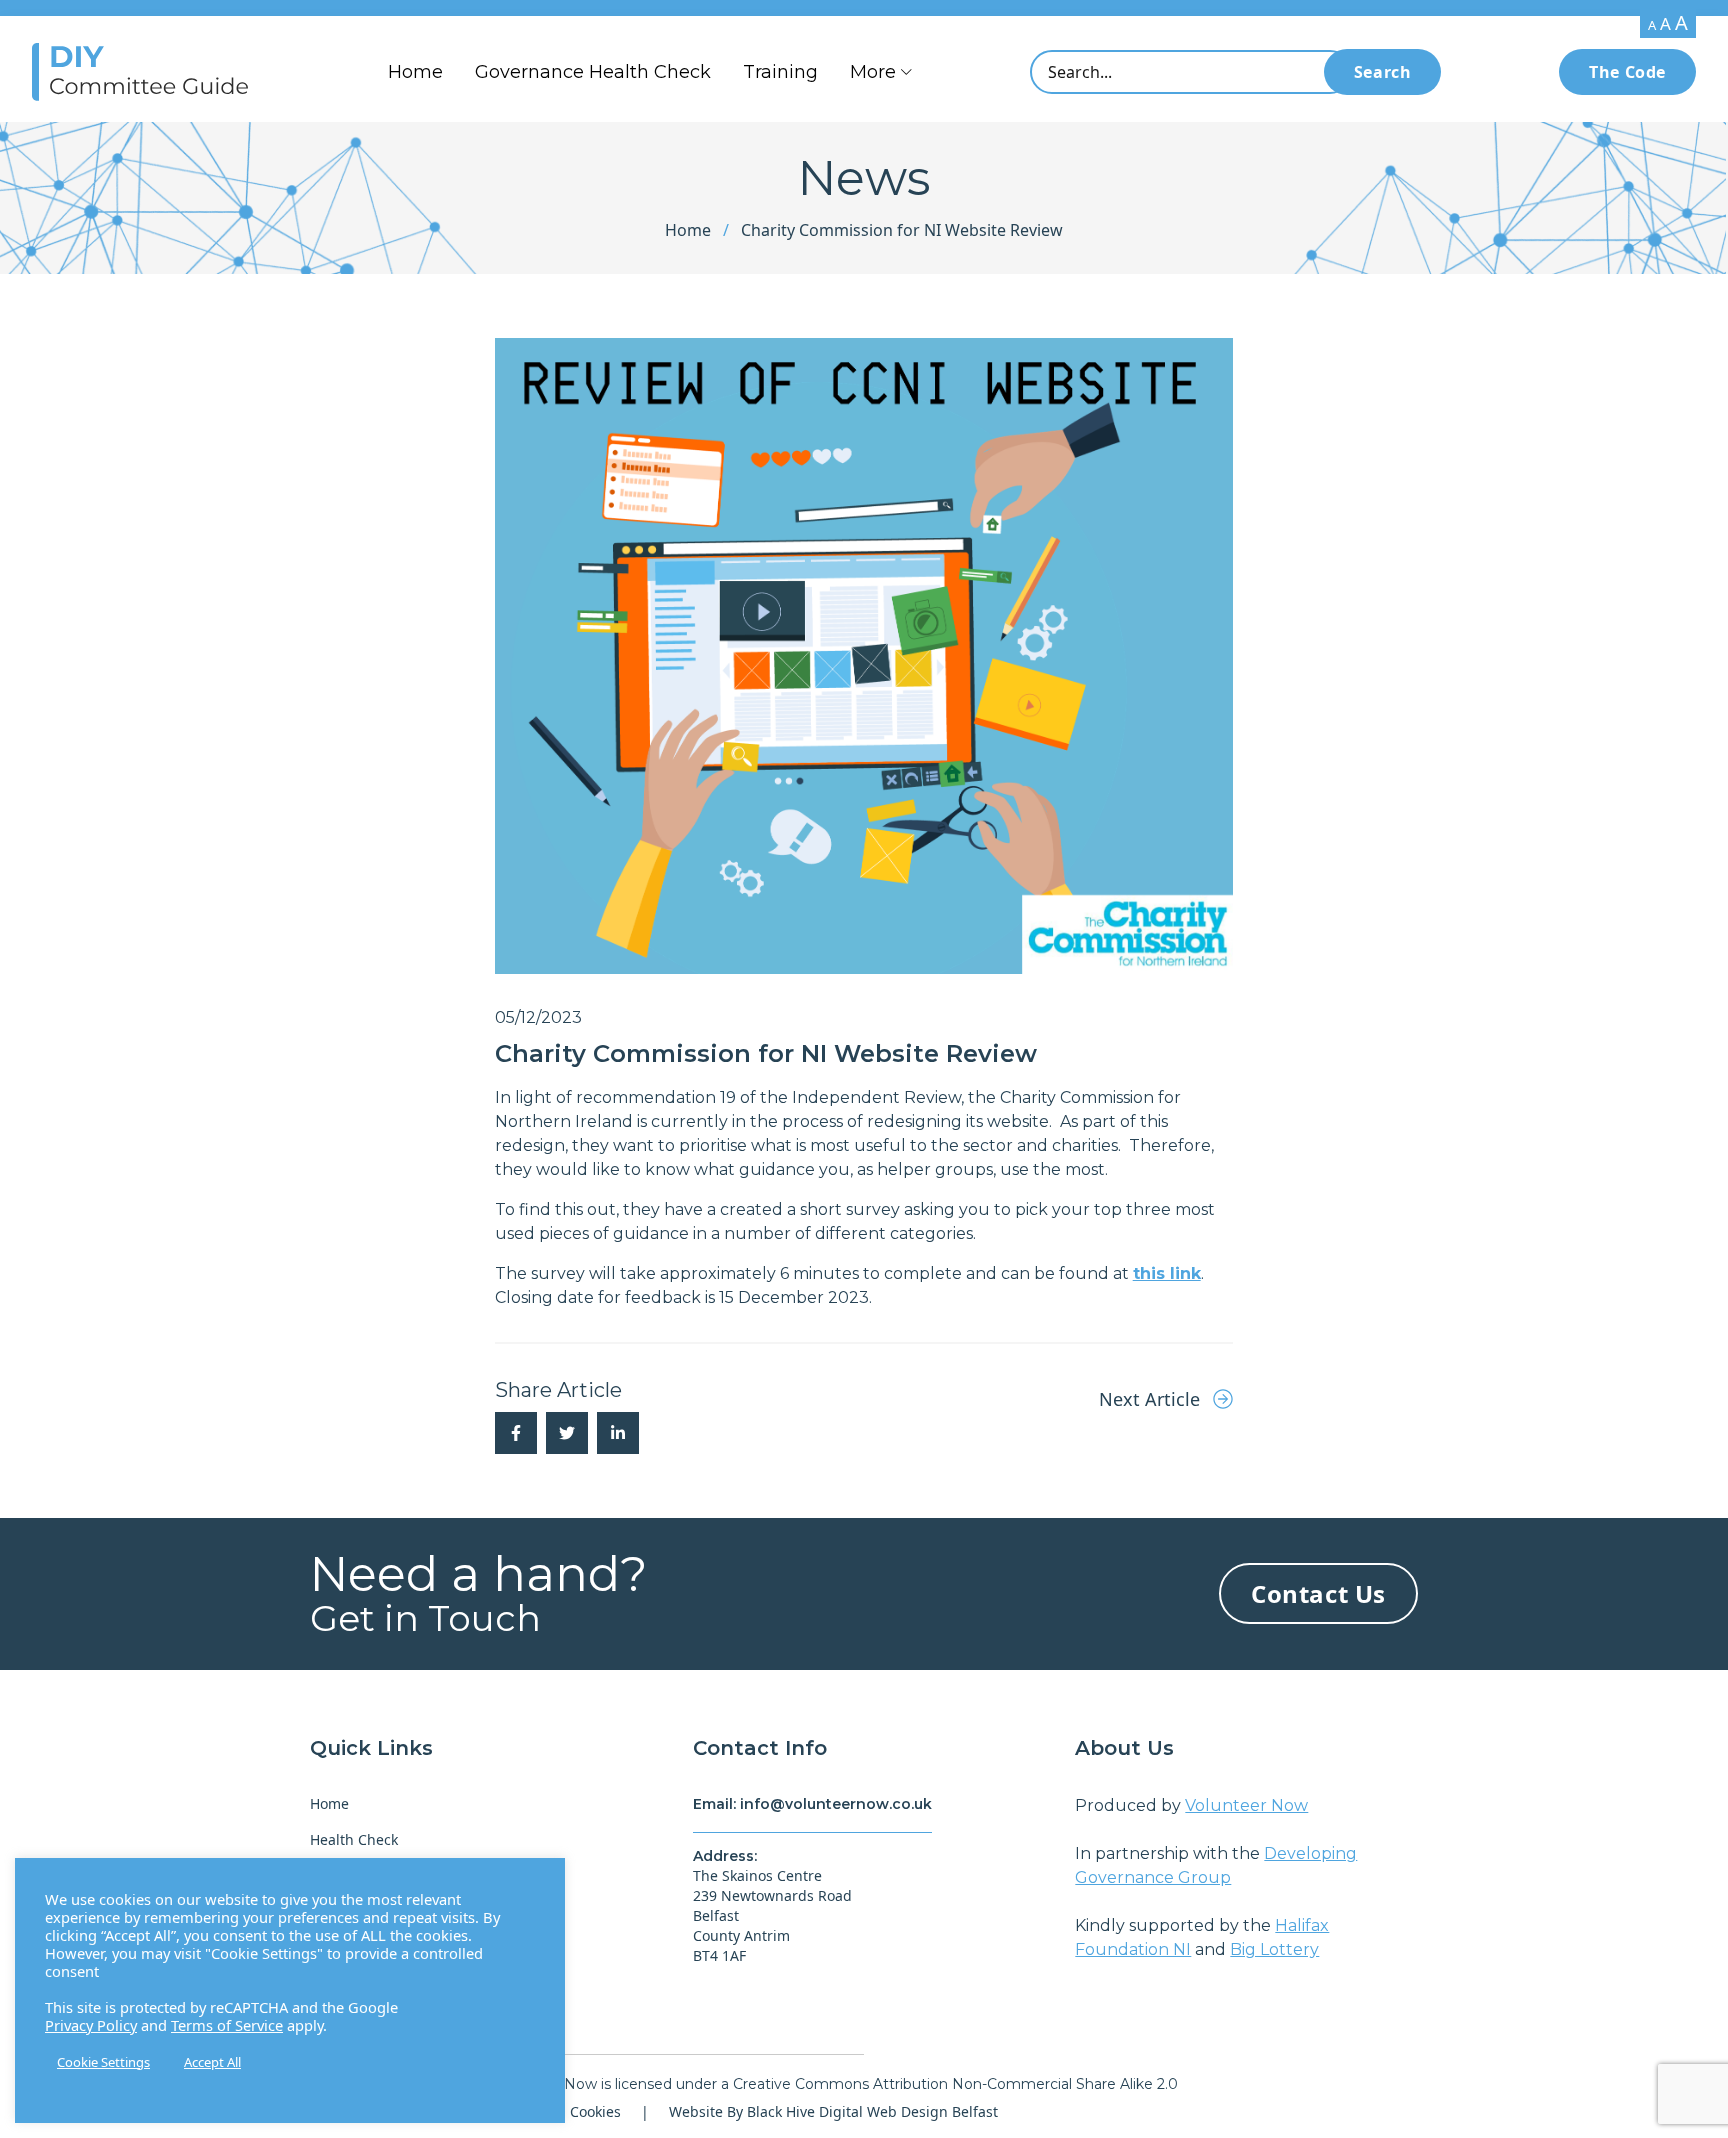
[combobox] (1191, 72)
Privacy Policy (91, 2025)
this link (1167, 1273)
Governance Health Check (593, 72)
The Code (1627, 72)
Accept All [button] (212, 2062)
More (873, 72)
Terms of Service (227, 2025)
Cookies (595, 2111)
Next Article (1152, 1399)
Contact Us (1318, 1593)
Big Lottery (1274, 1949)
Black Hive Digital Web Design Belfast (872, 2111)
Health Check (354, 1839)
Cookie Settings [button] (103, 2062)
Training (780, 72)
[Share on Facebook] (516, 1433)
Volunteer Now (1246, 1805)
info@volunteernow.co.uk (836, 1804)
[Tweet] (567, 1433)
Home (415, 72)
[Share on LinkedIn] (618, 1433)
